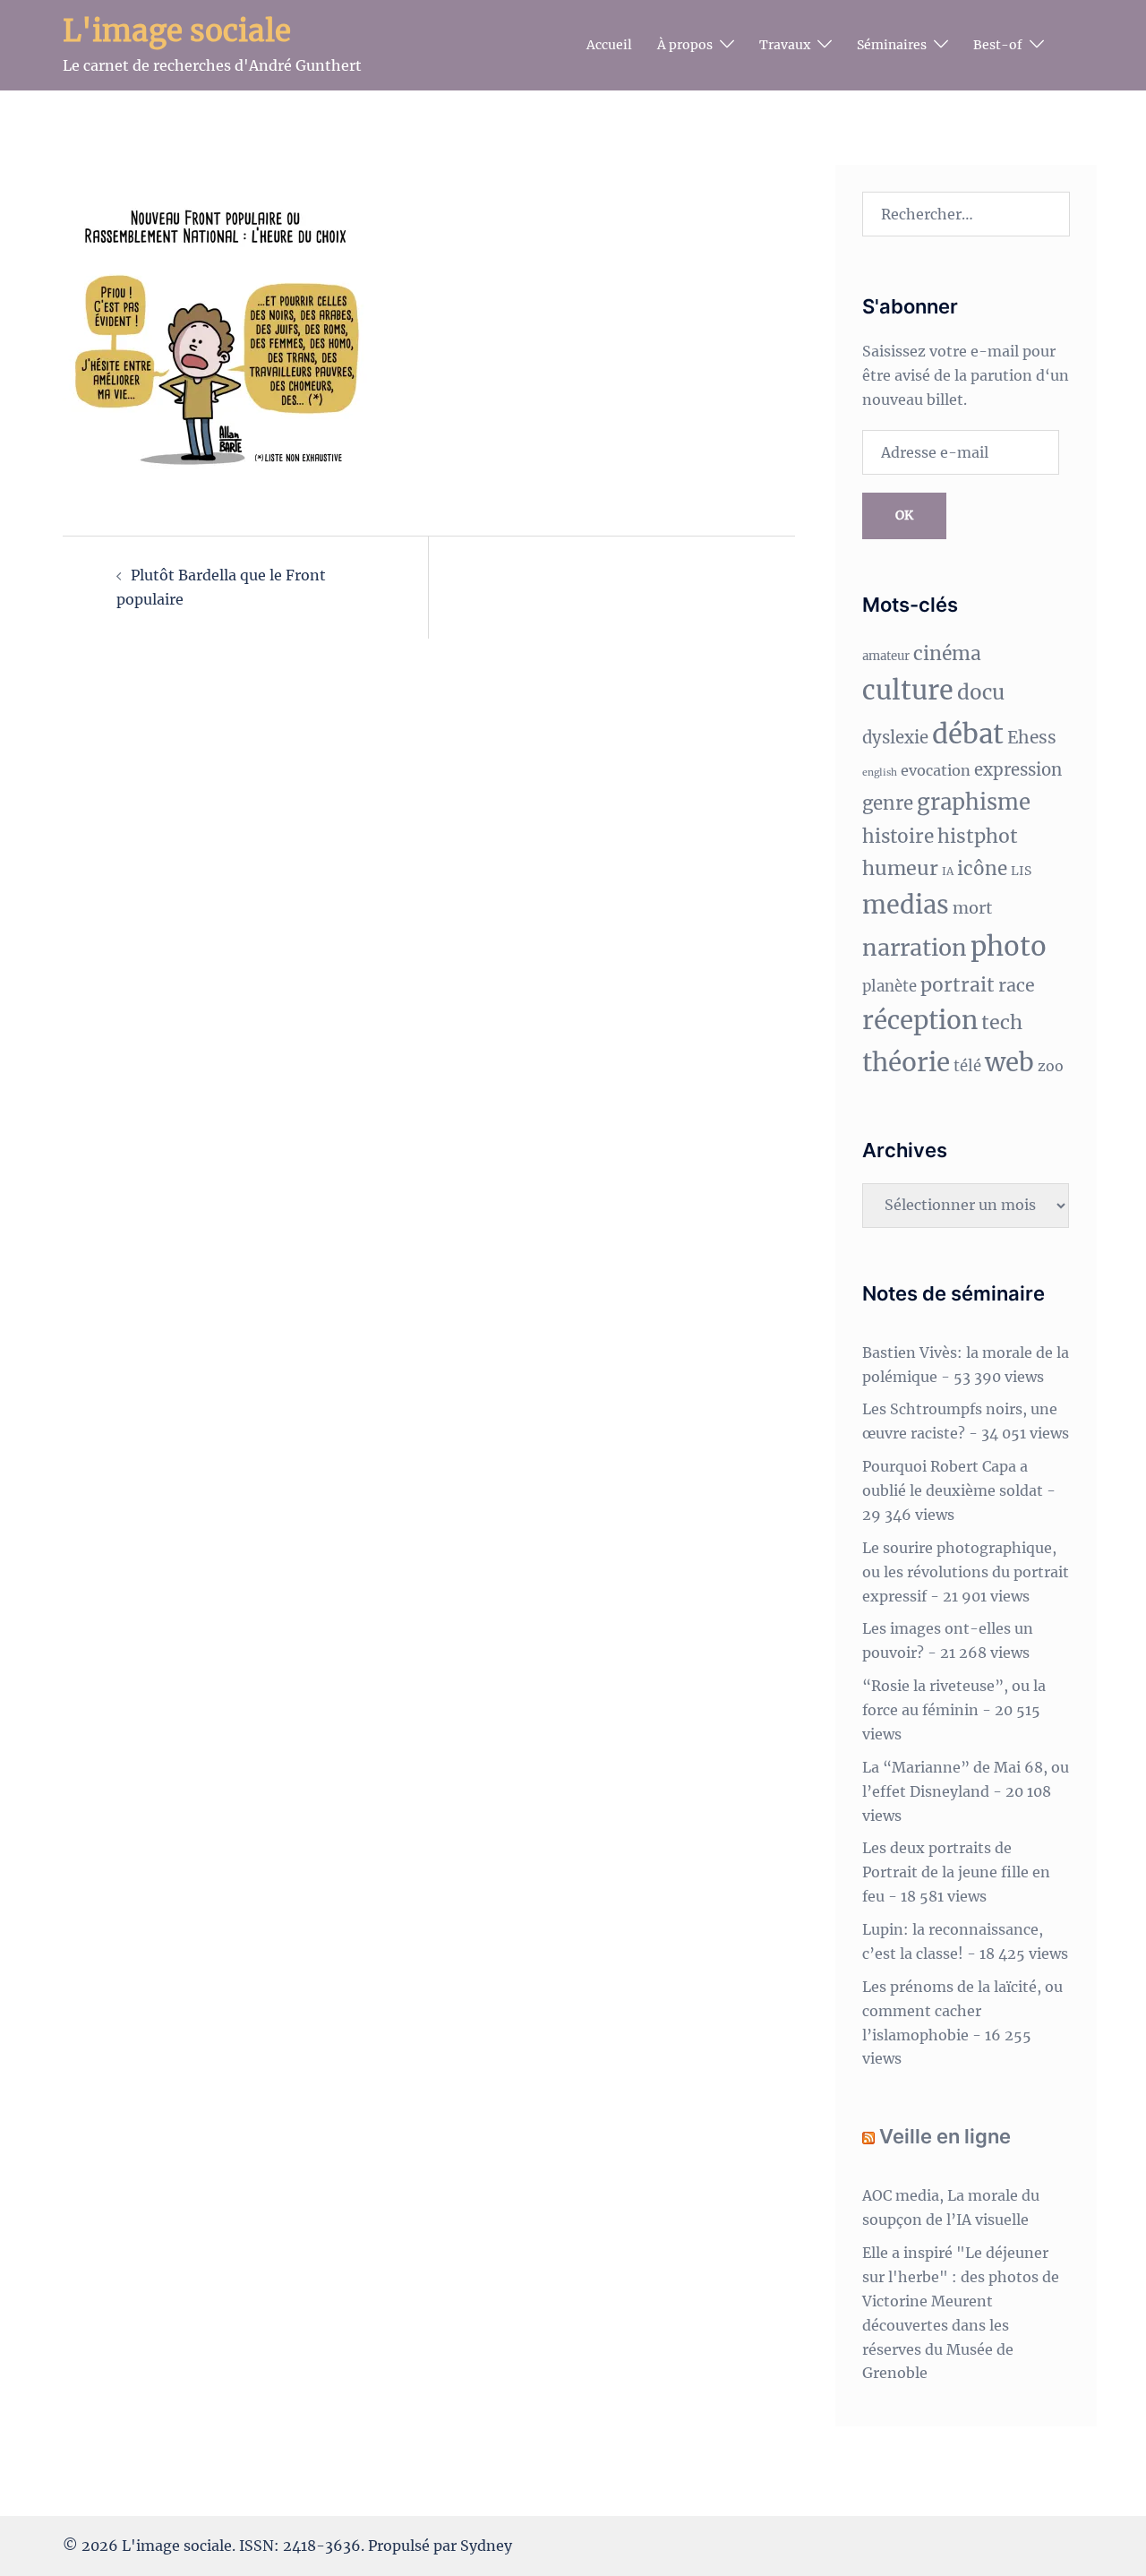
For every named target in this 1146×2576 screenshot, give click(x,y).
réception (920, 1021)
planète (889, 987)
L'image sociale (177, 31)
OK (904, 515)
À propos (685, 45)
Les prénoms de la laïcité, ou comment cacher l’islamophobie (962, 2011)
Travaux (785, 45)
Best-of (998, 45)
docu (981, 692)
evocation (936, 770)
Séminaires (892, 45)
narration (915, 948)
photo (1009, 946)
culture (908, 691)
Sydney (486, 2546)
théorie (906, 1063)
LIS (1021, 871)
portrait (958, 985)
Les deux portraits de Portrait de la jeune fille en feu (956, 1872)
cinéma (947, 653)
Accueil (609, 45)
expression (1018, 770)
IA (948, 871)
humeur (900, 868)
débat (968, 734)
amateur (886, 656)
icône (982, 869)
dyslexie (895, 738)
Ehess (1032, 737)
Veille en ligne (945, 2136)
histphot (978, 836)
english (880, 773)
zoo (1051, 1066)
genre (888, 803)
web (1009, 1063)
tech (1002, 1022)
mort (972, 908)
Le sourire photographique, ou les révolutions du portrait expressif (966, 1572)
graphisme (974, 802)
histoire (898, 837)
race (1017, 985)
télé (967, 1066)
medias (906, 905)
